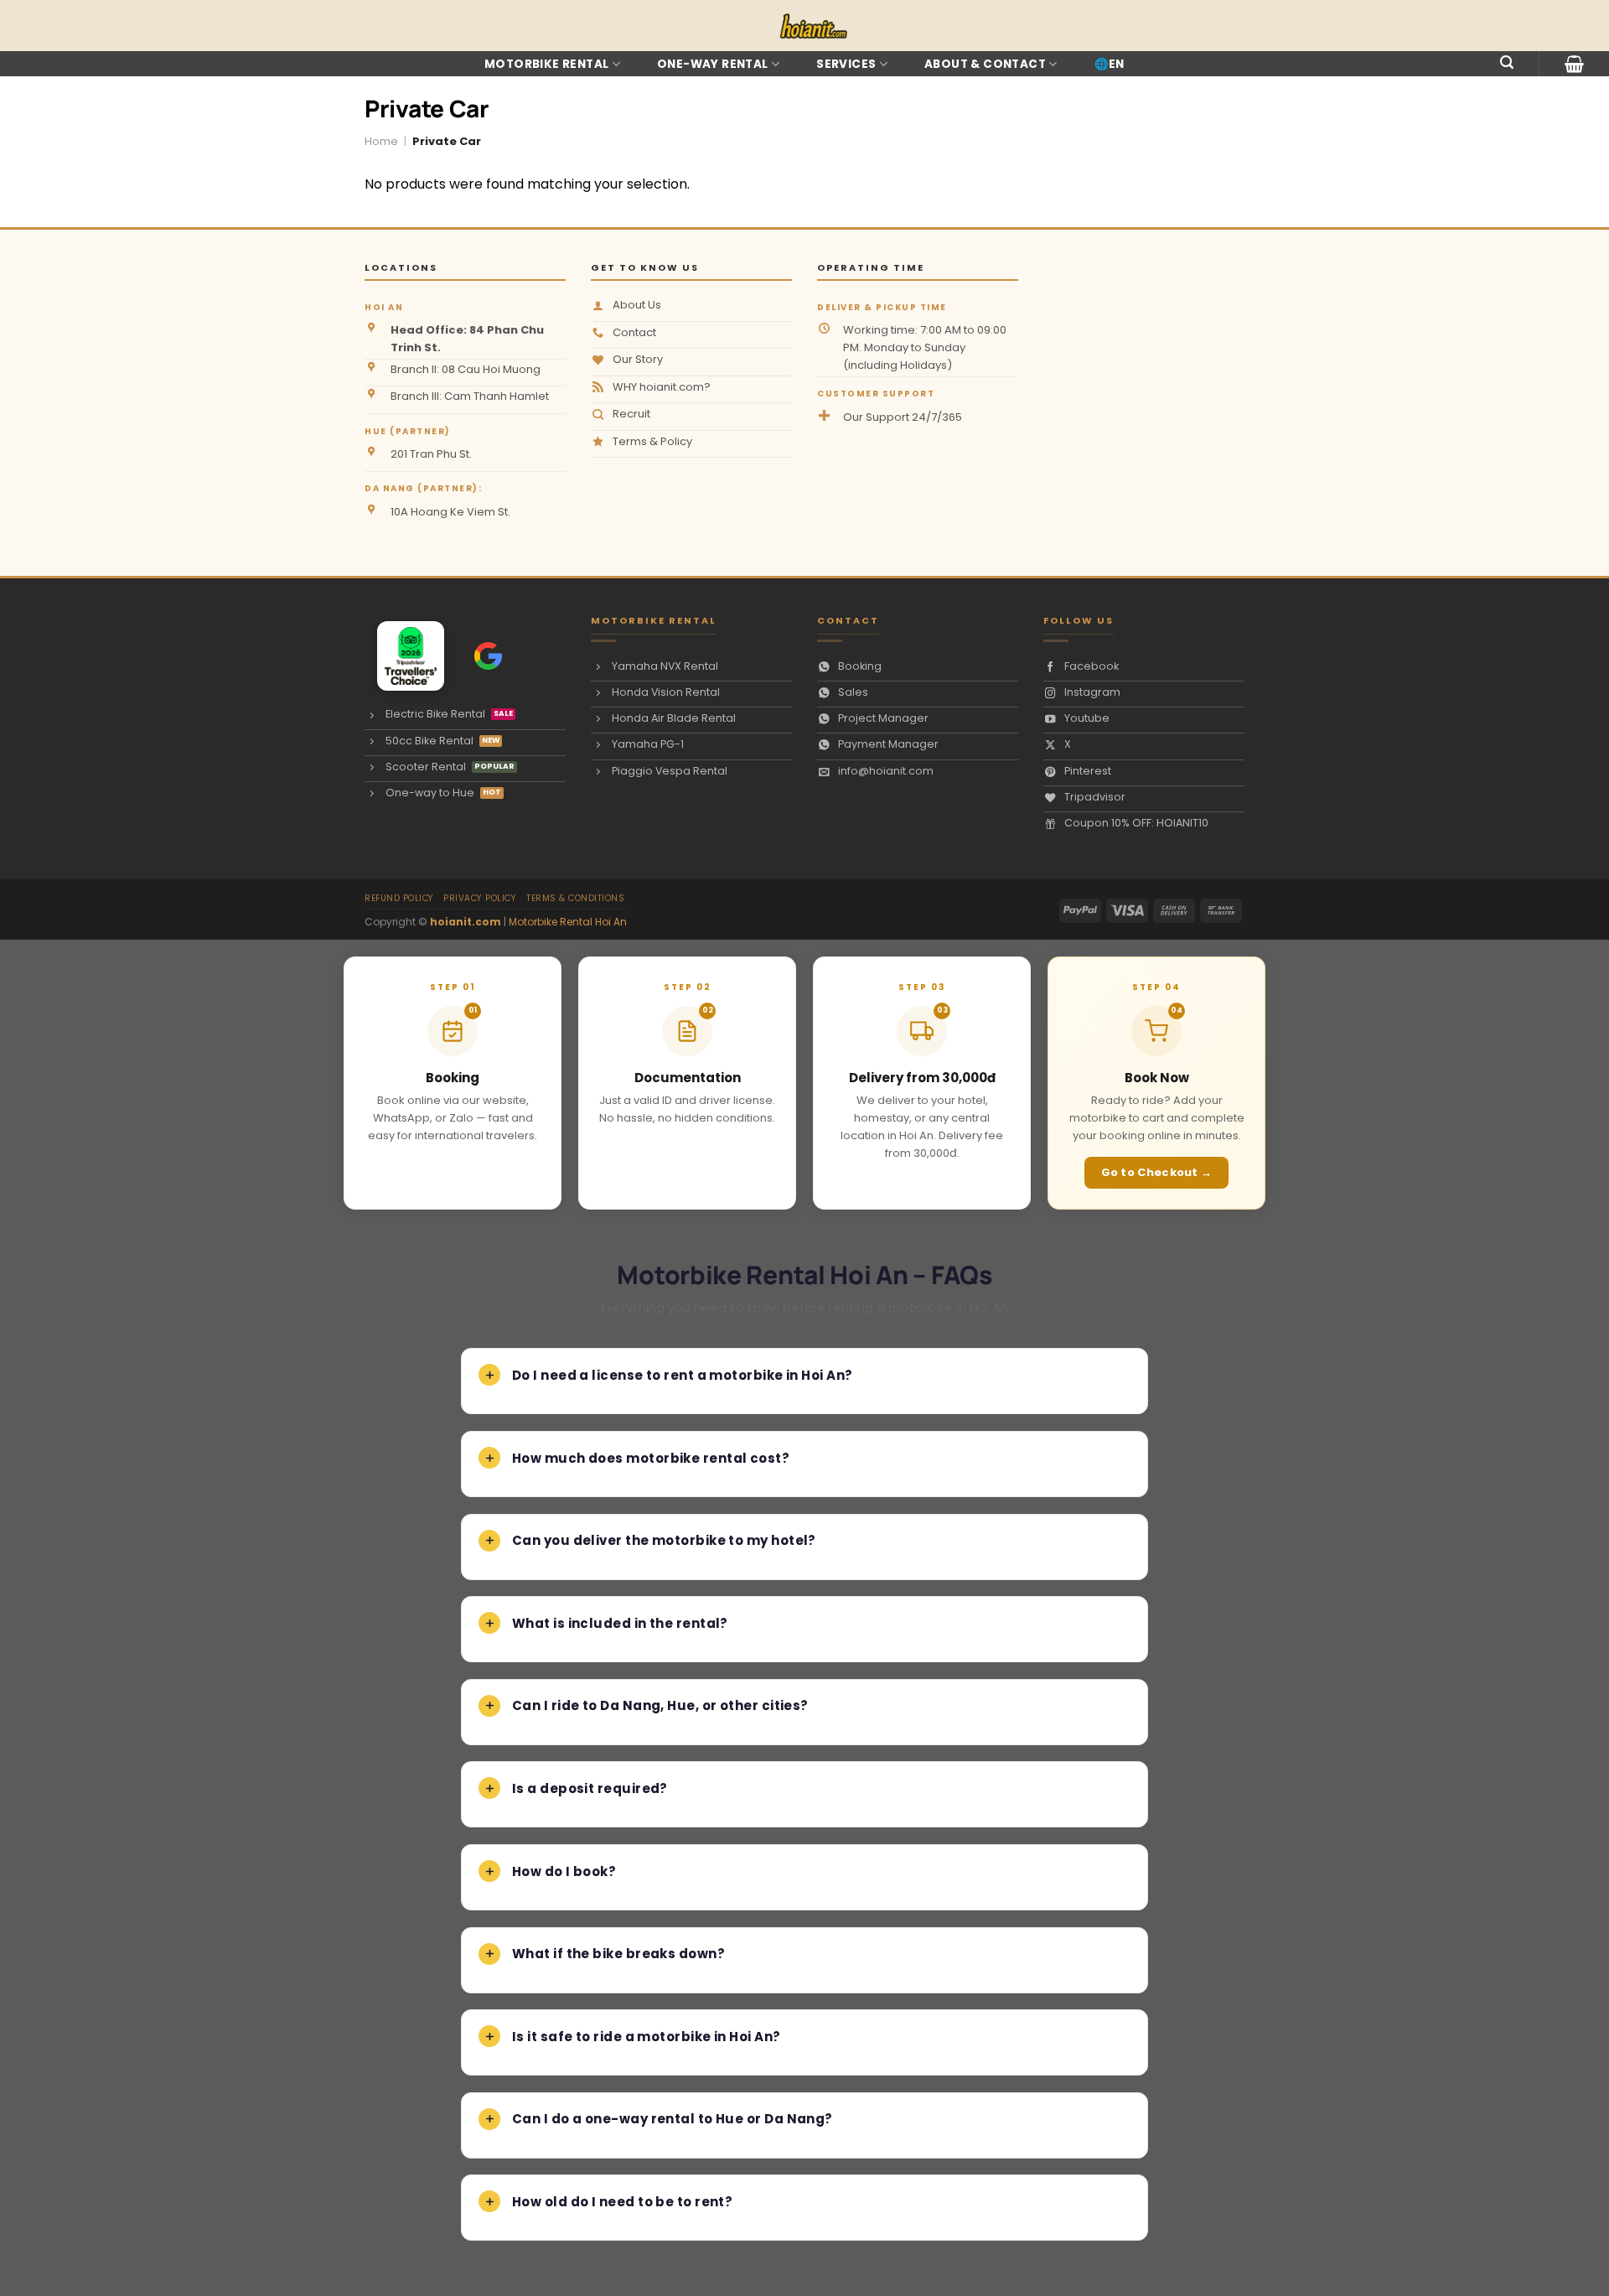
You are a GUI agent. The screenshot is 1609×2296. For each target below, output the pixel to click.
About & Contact (985, 64)
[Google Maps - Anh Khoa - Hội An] (488, 656)
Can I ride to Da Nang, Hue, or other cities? (660, 1705)
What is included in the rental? (620, 1623)
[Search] (1507, 62)
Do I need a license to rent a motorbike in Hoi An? (683, 1375)
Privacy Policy (480, 898)
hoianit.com (466, 922)
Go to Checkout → (1157, 1172)
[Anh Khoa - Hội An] (403, 656)
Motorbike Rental (546, 64)
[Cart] (1574, 64)
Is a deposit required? (590, 1788)
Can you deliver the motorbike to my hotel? (664, 1540)
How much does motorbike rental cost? (651, 1458)
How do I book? (564, 1871)
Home (381, 141)
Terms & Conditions (575, 898)
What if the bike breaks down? (618, 1954)
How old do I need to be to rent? (622, 2202)
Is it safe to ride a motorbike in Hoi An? (646, 2037)
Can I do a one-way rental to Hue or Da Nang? (673, 2119)
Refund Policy (399, 898)
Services (846, 64)
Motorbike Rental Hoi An (568, 922)
